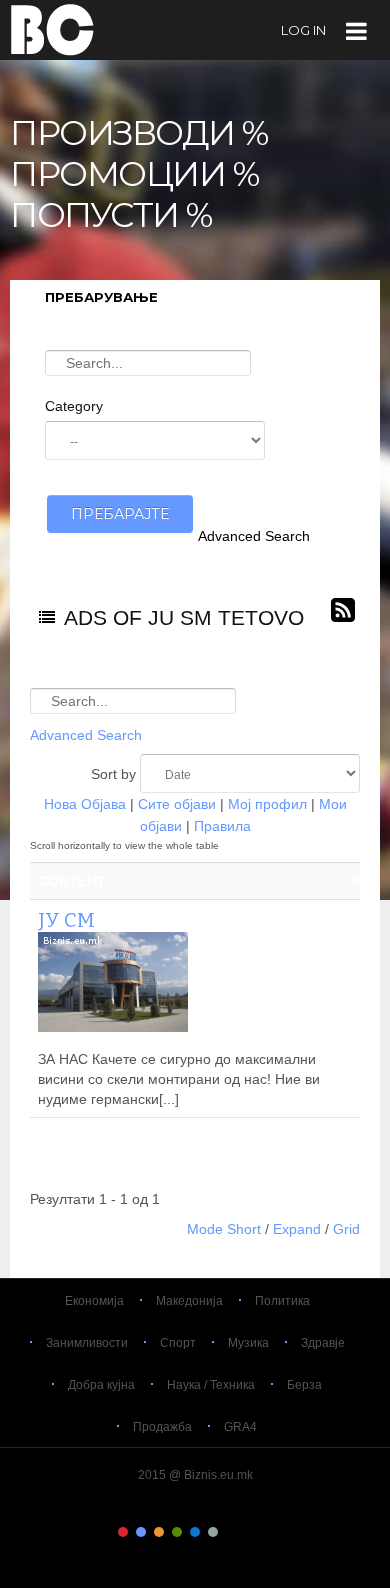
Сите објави (177, 804)
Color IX (267, 1532)
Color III (159, 1532)
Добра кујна (101, 1385)
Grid (346, 1229)
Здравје (323, 1343)
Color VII (231, 1532)
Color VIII (249, 1532)
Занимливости (87, 1343)
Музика (248, 1343)
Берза (304, 1385)
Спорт (178, 1343)
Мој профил (267, 804)
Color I (123, 1532)
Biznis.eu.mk (52, 29)
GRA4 (240, 1427)
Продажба (162, 1427)
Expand (297, 1229)
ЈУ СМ (66, 920)
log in (303, 30)
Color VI (213, 1532)
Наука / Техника (211, 1385)
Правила (222, 826)
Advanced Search (254, 536)
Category (74, 406)
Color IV (177, 1532)
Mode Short (224, 1229)
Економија (94, 1301)
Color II (141, 1532)
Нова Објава (85, 804)
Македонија (189, 1301)
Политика (282, 1301)
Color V (195, 1532)
